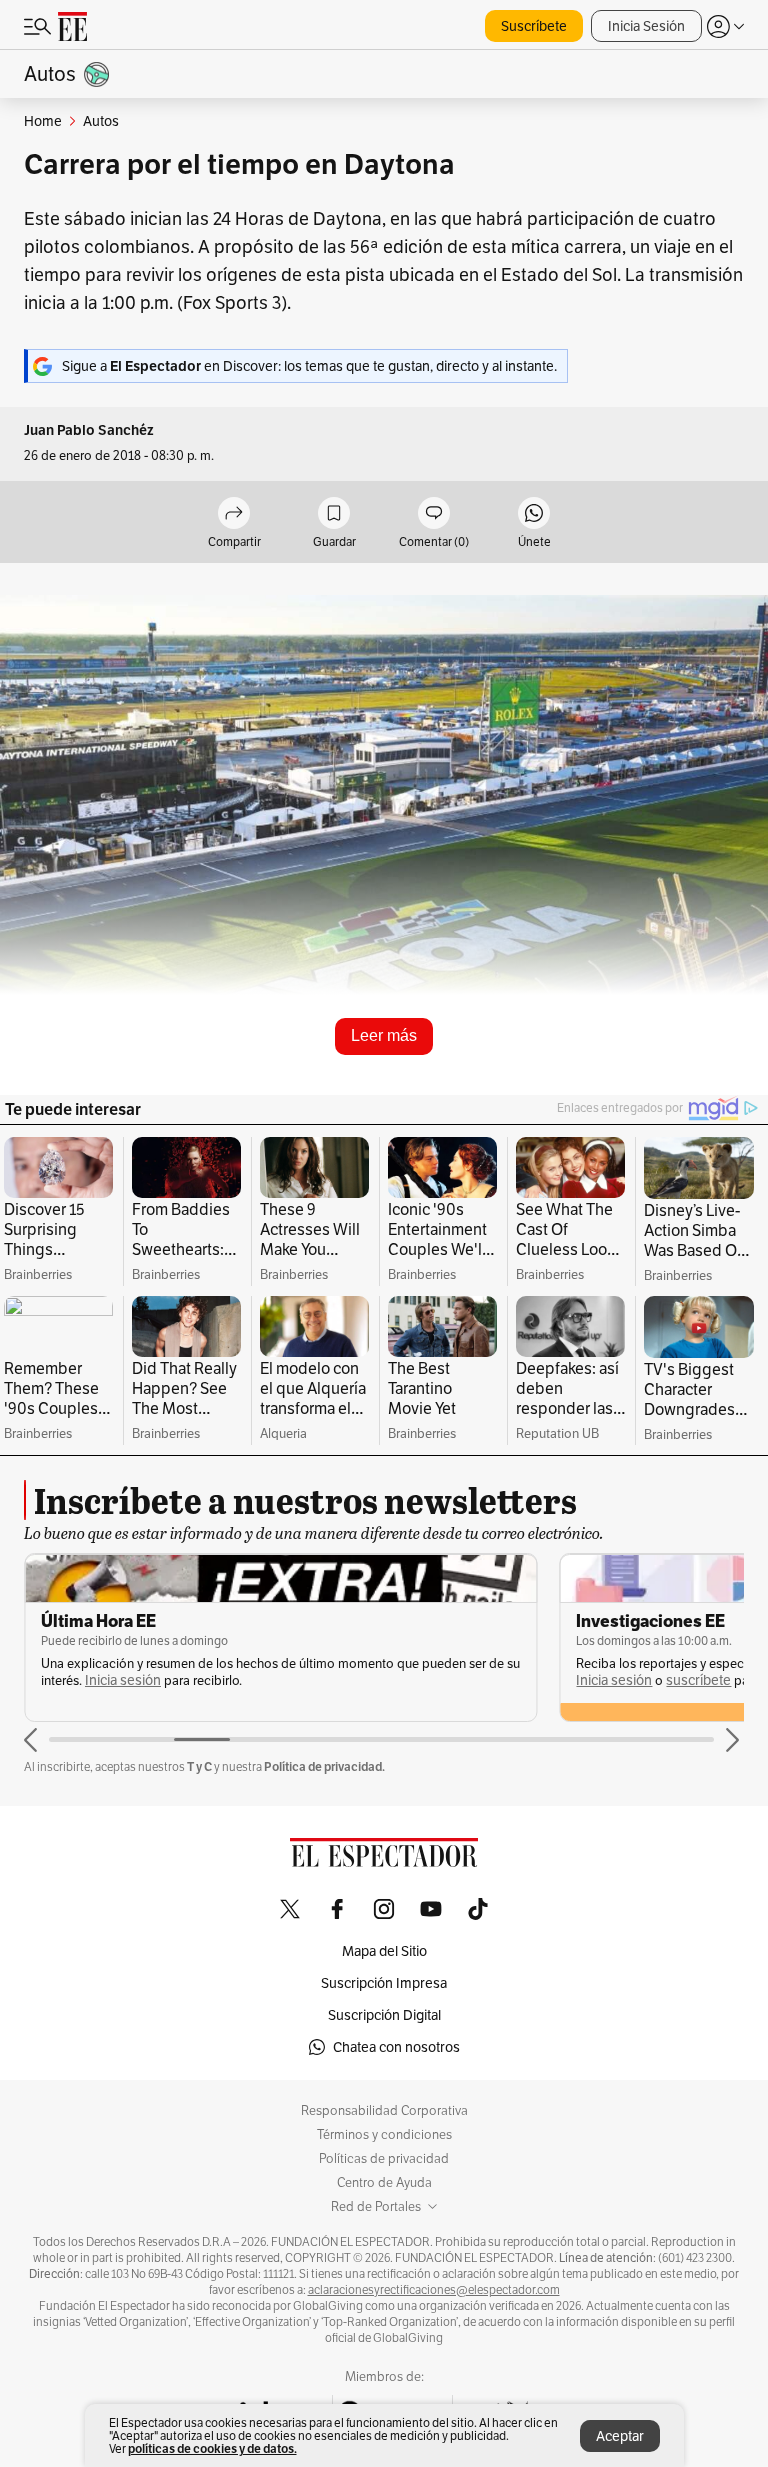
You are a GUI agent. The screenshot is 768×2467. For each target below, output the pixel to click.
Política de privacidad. (324, 1766)
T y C (199, 1766)
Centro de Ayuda (384, 2183)
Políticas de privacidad (384, 2159)
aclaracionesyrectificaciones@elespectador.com (434, 2290)
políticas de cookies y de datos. (212, 2448)
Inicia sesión (79, 1680)
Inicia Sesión (646, 26)
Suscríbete (534, 26)
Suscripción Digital (384, 2015)
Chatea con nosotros (396, 2047)
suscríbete (163, 1680)
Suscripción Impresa (384, 1983)
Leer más (384, 1035)
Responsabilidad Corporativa (384, 2111)
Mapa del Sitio (384, 1951)
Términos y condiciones (384, 2135)
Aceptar (620, 2436)
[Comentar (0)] (434, 514)
